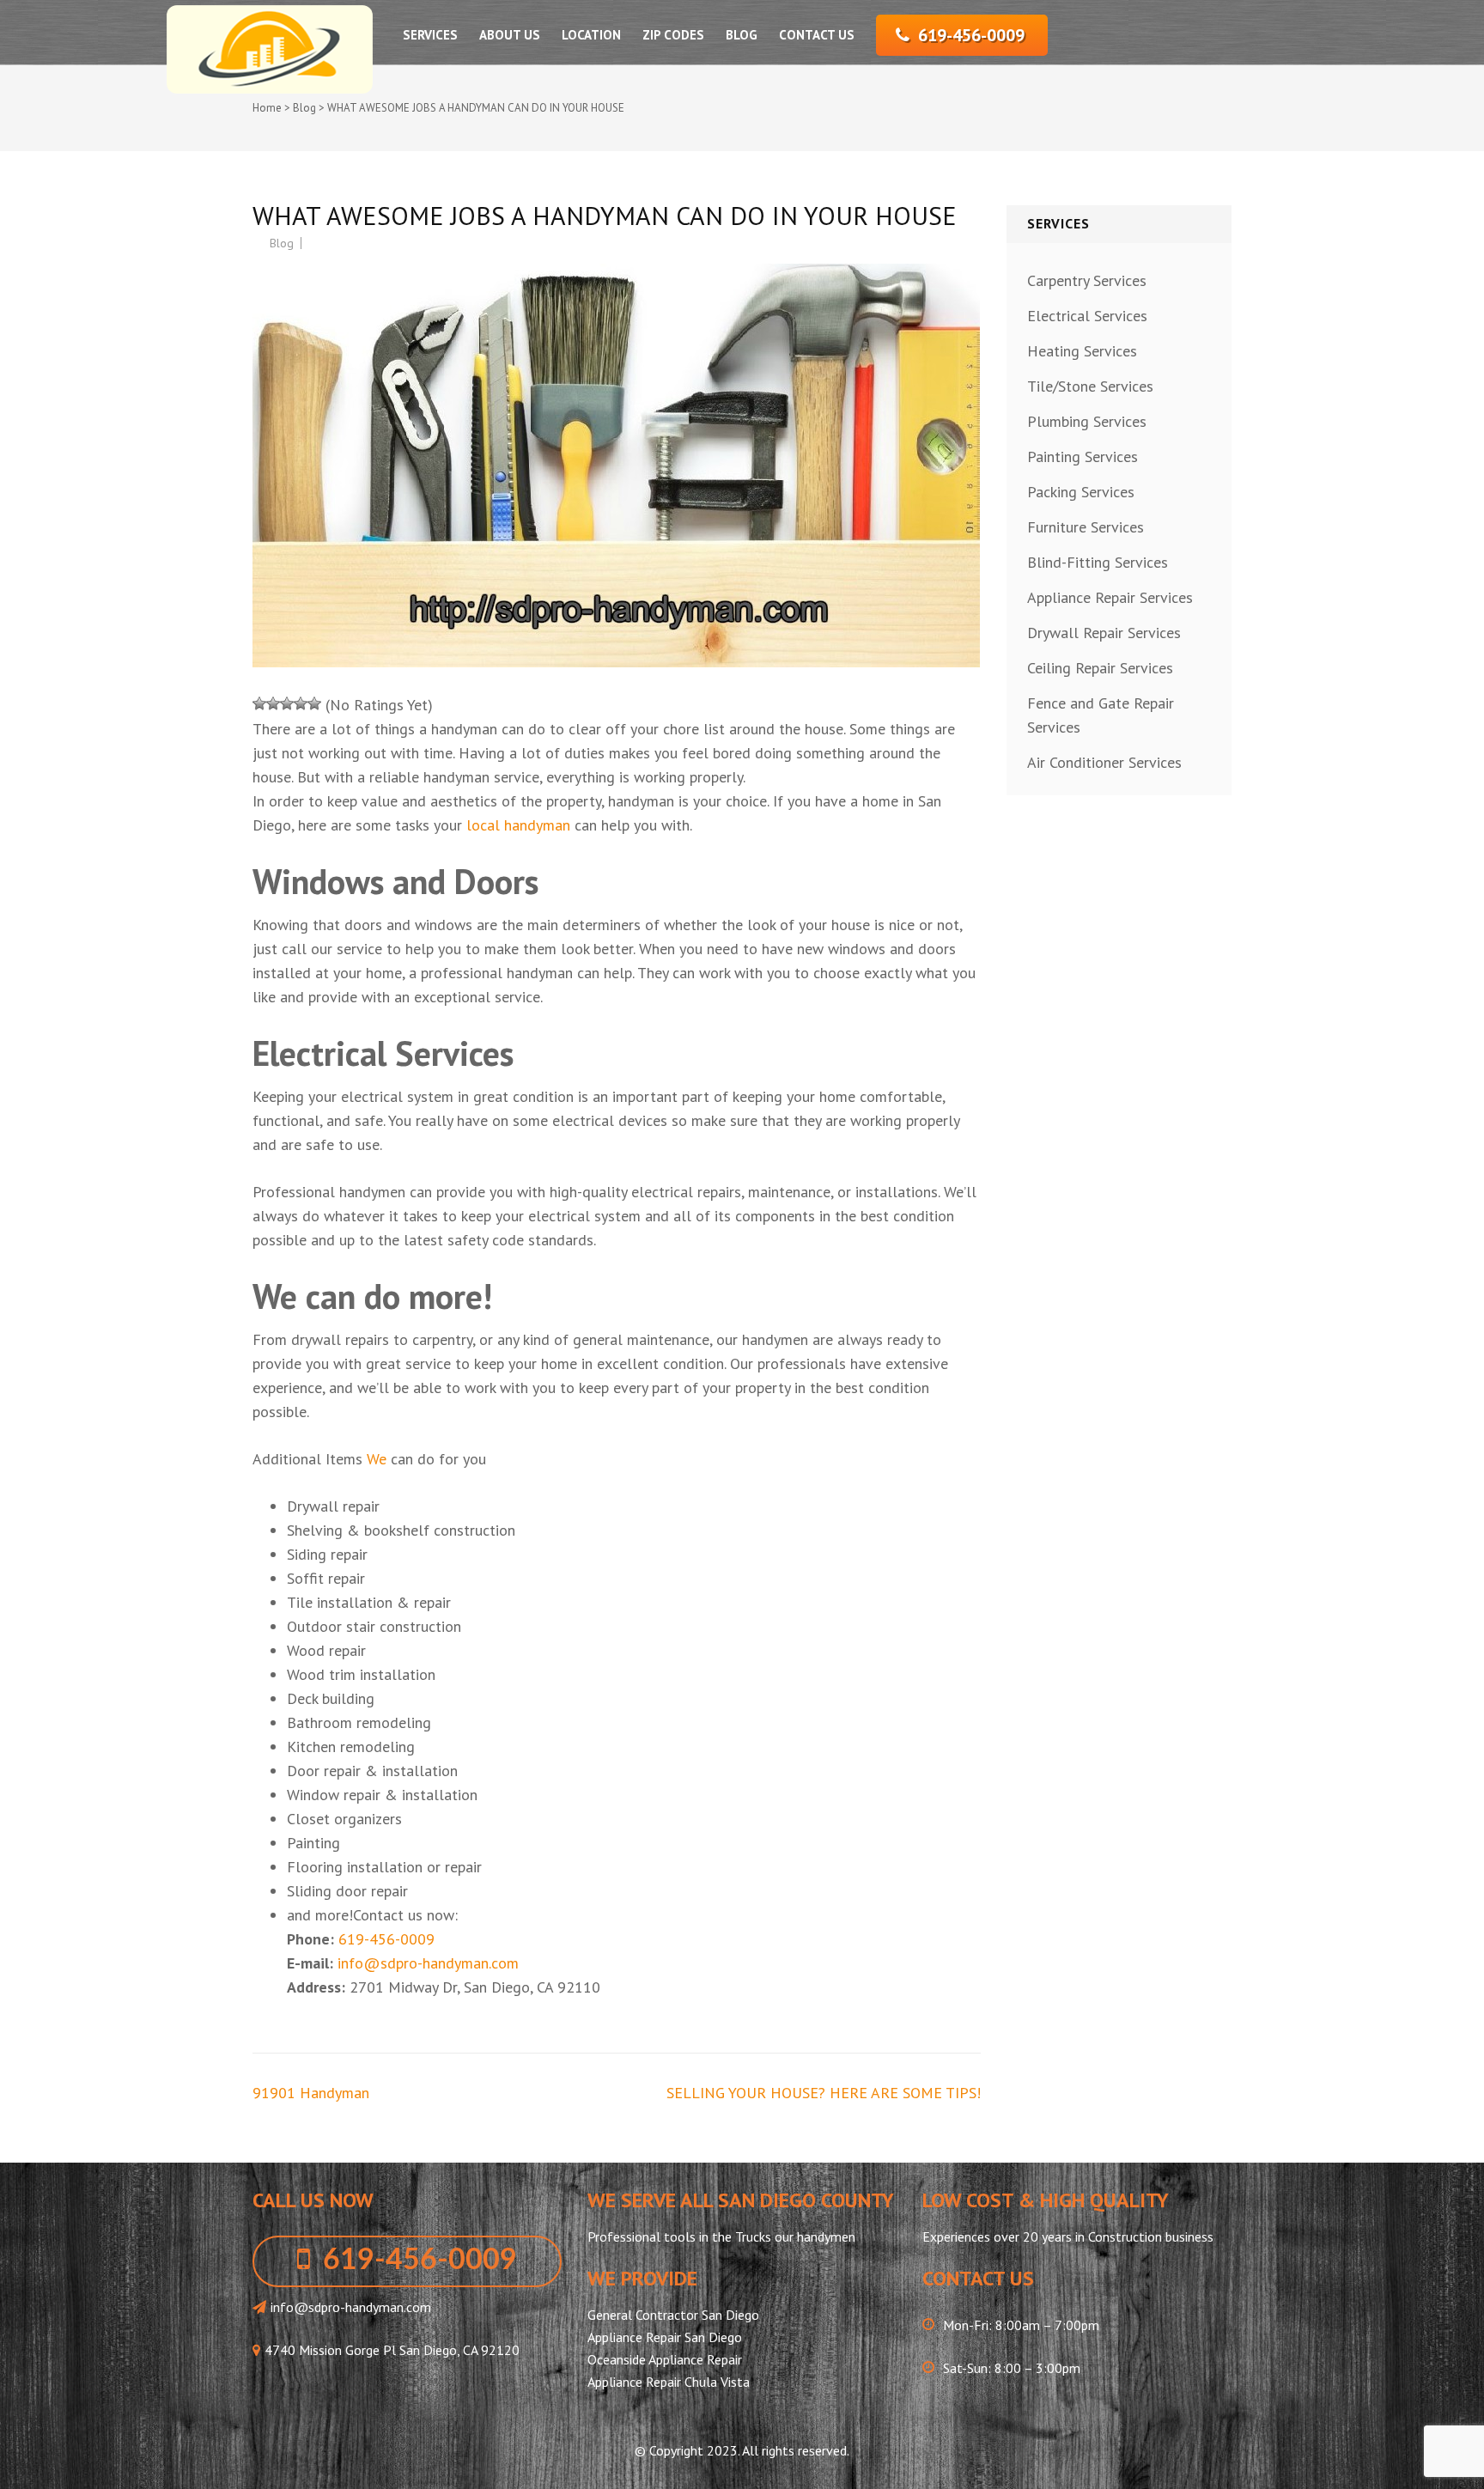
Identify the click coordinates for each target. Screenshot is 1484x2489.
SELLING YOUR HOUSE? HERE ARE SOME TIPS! (824, 2093)
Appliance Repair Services (1110, 597)
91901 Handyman (311, 2093)
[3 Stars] (287, 703)
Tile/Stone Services (1090, 386)
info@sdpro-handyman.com (428, 1963)
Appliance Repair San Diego (665, 2337)
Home (267, 108)
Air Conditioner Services (1104, 762)
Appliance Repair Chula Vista (669, 2382)
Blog (742, 35)
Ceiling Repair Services (1100, 668)
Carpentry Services (1087, 280)
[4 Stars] (301, 703)
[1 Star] (259, 703)
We (377, 1459)
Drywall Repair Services (1104, 633)
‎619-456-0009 (971, 35)
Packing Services (1081, 492)
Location (591, 35)
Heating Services (1082, 351)
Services (430, 35)
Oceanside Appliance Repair (665, 2359)
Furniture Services (1086, 527)
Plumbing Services (1087, 421)
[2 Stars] (273, 703)
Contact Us (817, 35)
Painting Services (1083, 456)
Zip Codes (673, 35)
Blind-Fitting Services (1098, 562)
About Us (510, 35)
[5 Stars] (314, 703)
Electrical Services (1087, 316)
